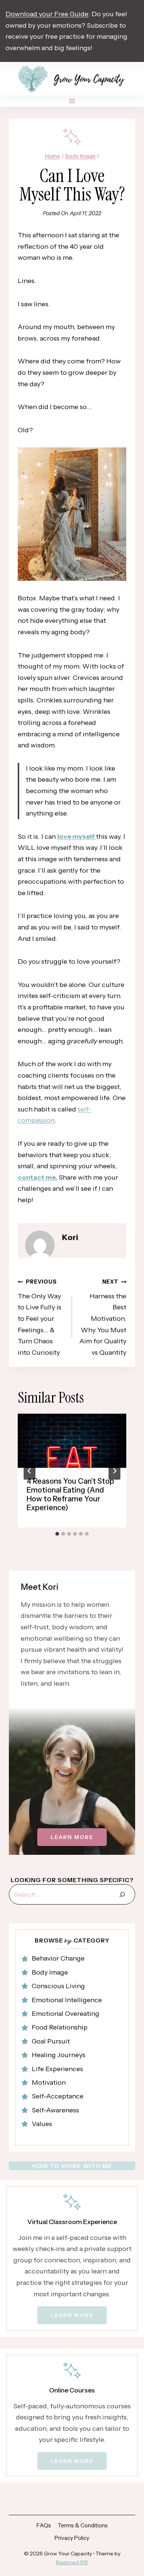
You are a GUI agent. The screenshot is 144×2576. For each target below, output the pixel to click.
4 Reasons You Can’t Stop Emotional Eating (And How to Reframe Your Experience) (70, 1494)
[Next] (114, 1471)
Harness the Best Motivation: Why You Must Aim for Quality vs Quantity (103, 1317)
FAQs (44, 2525)
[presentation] (72, 1441)
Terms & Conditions (83, 2525)
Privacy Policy (72, 2538)
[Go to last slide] (30, 1471)
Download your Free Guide (47, 14)
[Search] (122, 1894)
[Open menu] (72, 101)
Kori (70, 1237)
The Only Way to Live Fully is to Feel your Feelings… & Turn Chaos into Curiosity (40, 1317)
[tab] (57, 1534)
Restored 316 (72, 2562)
